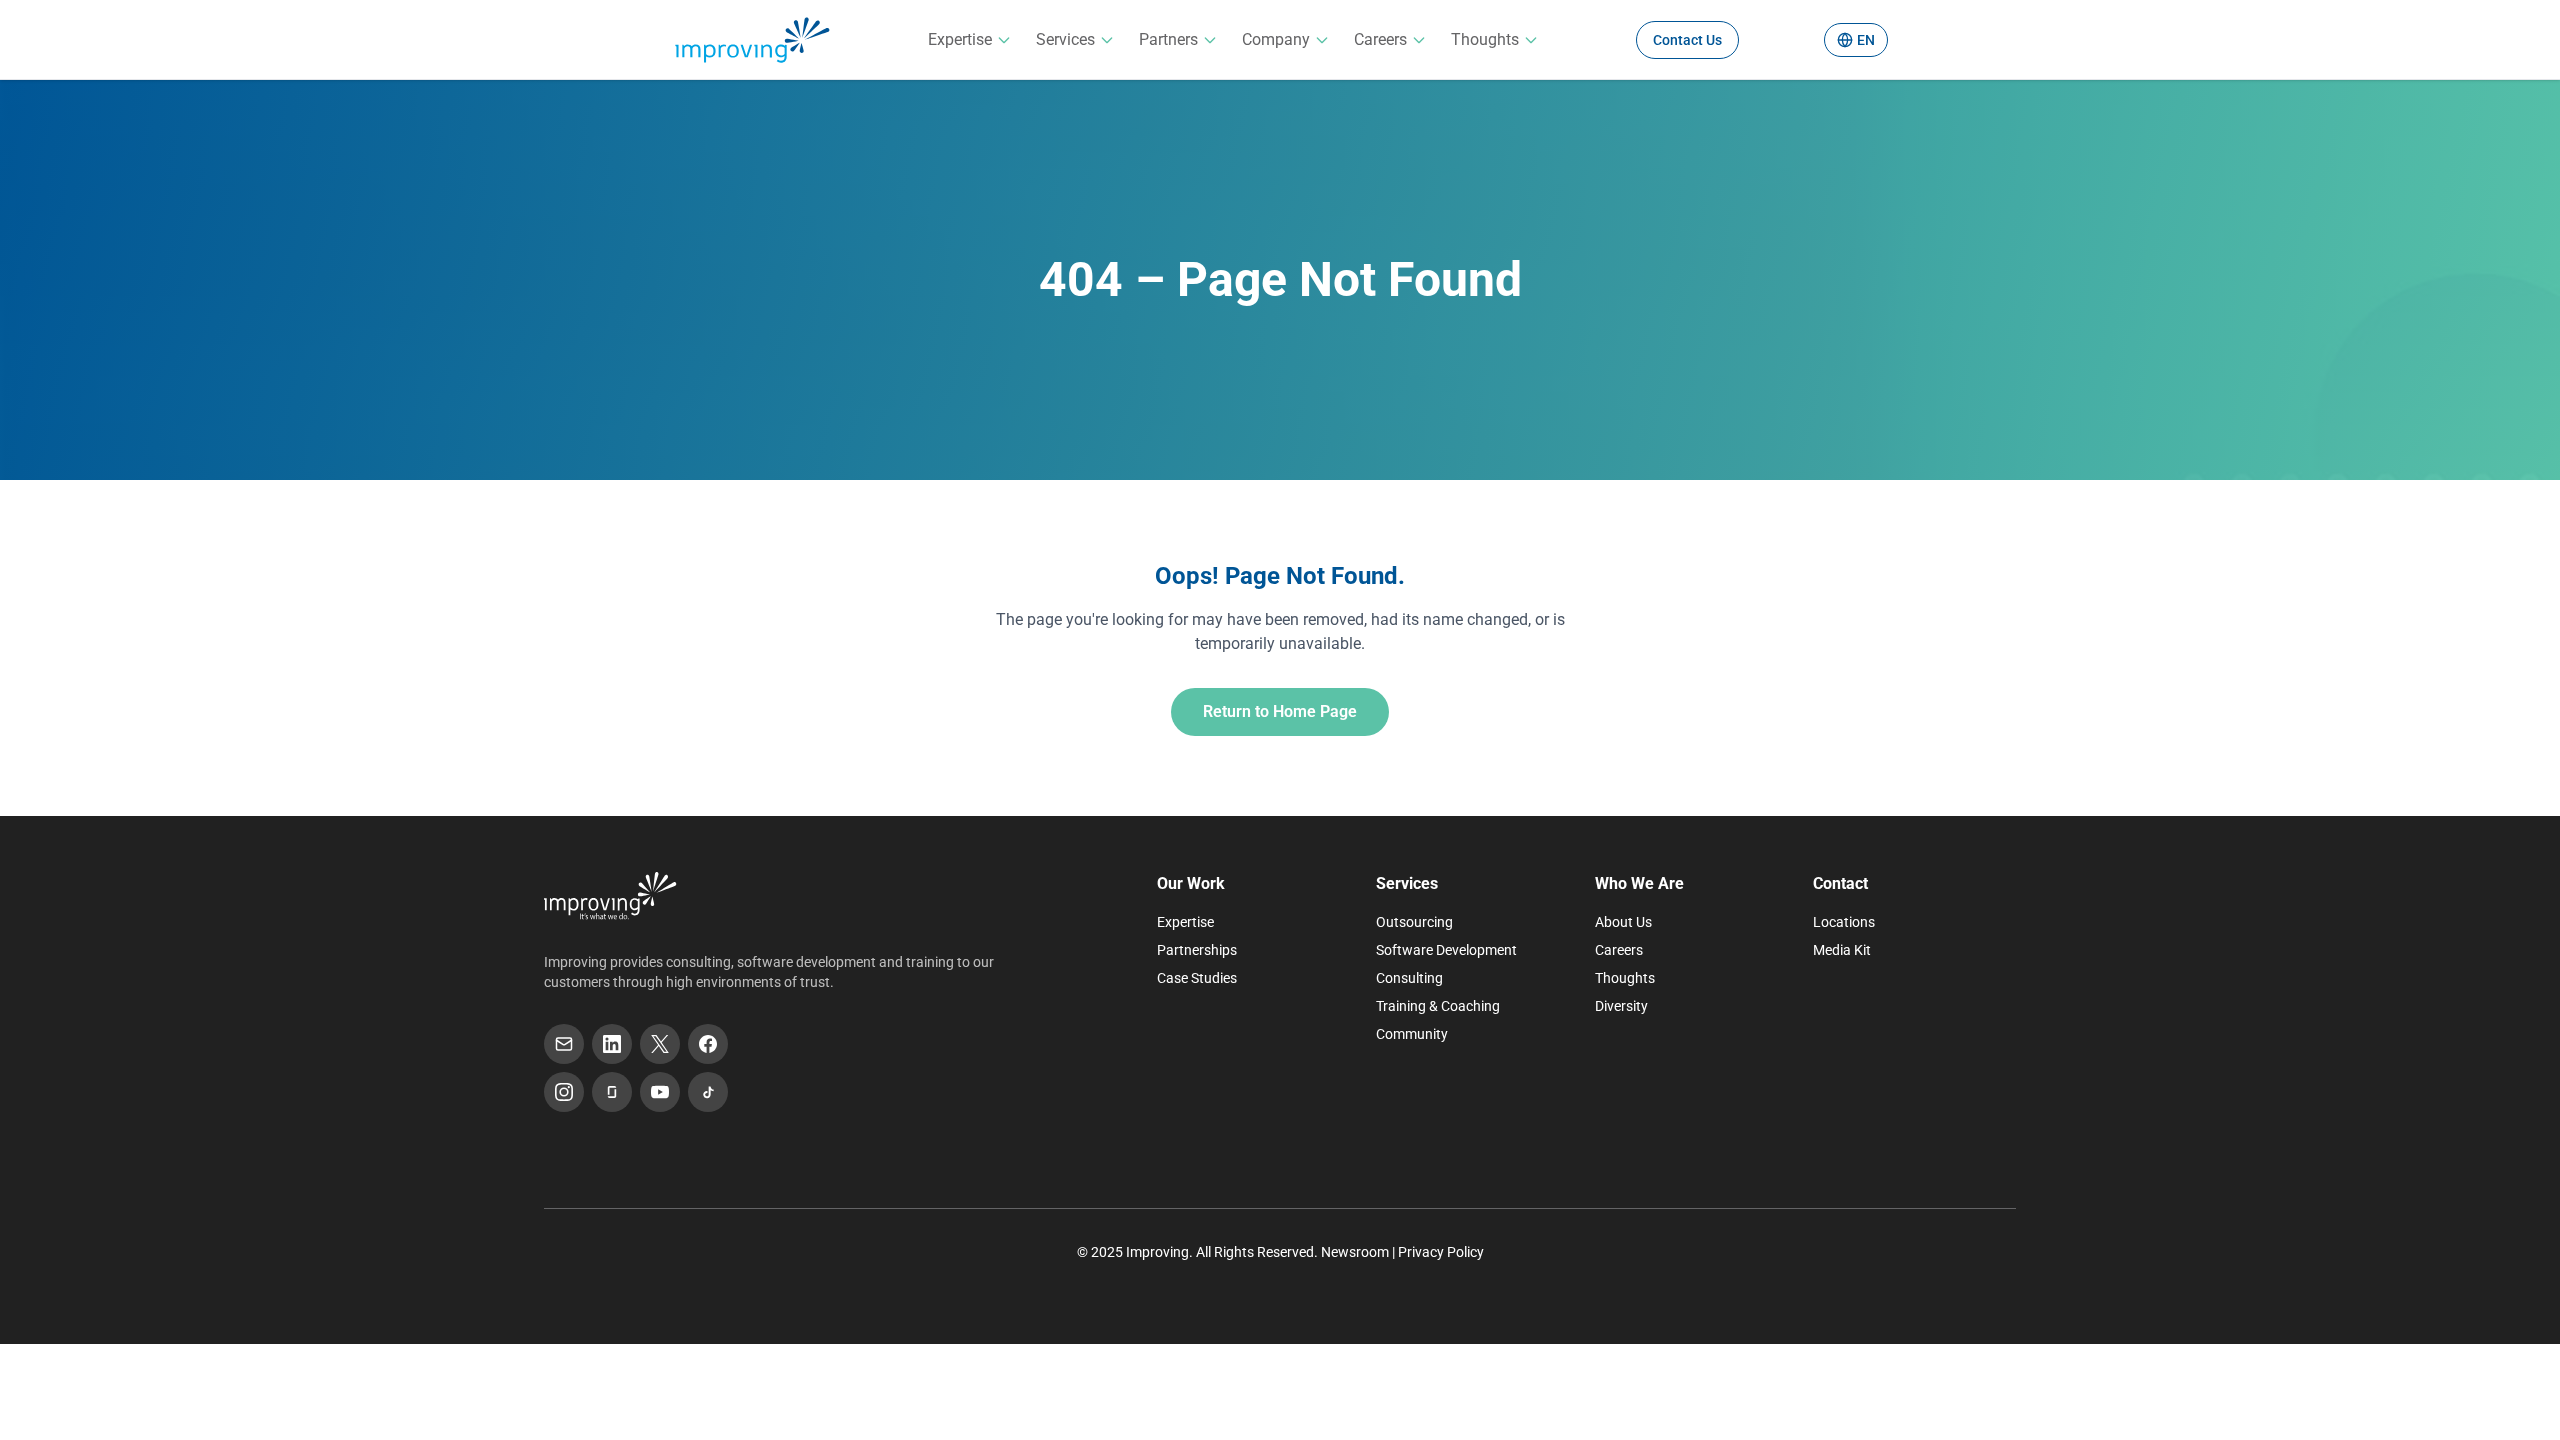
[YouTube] (660, 1092)
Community (1412, 1034)
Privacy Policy (1441, 1252)
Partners (1168, 39)
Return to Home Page (1280, 711)
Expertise (960, 39)
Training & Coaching (1438, 1006)
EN (1866, 40)
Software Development (1446, 950)
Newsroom (1355, 1252)
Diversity (1621, 1006)
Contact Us (1687, 40)
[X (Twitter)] (660, 1044)
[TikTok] (708, 1092)
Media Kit (1842, 950)
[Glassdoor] (612, 1092)
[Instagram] (564, 1092)
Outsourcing (1414, 922)
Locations (1844, 922)
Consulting (1409, 978)
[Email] (564, 1044)
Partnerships (1197, 950)
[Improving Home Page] (610, 896)
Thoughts (1485, 39)
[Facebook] (708, 1044)
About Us (1623, 922)
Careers (1380, 39)
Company (1276, 39)
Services (1065, 39)
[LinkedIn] (612, 1044)
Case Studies (1197, 978)
